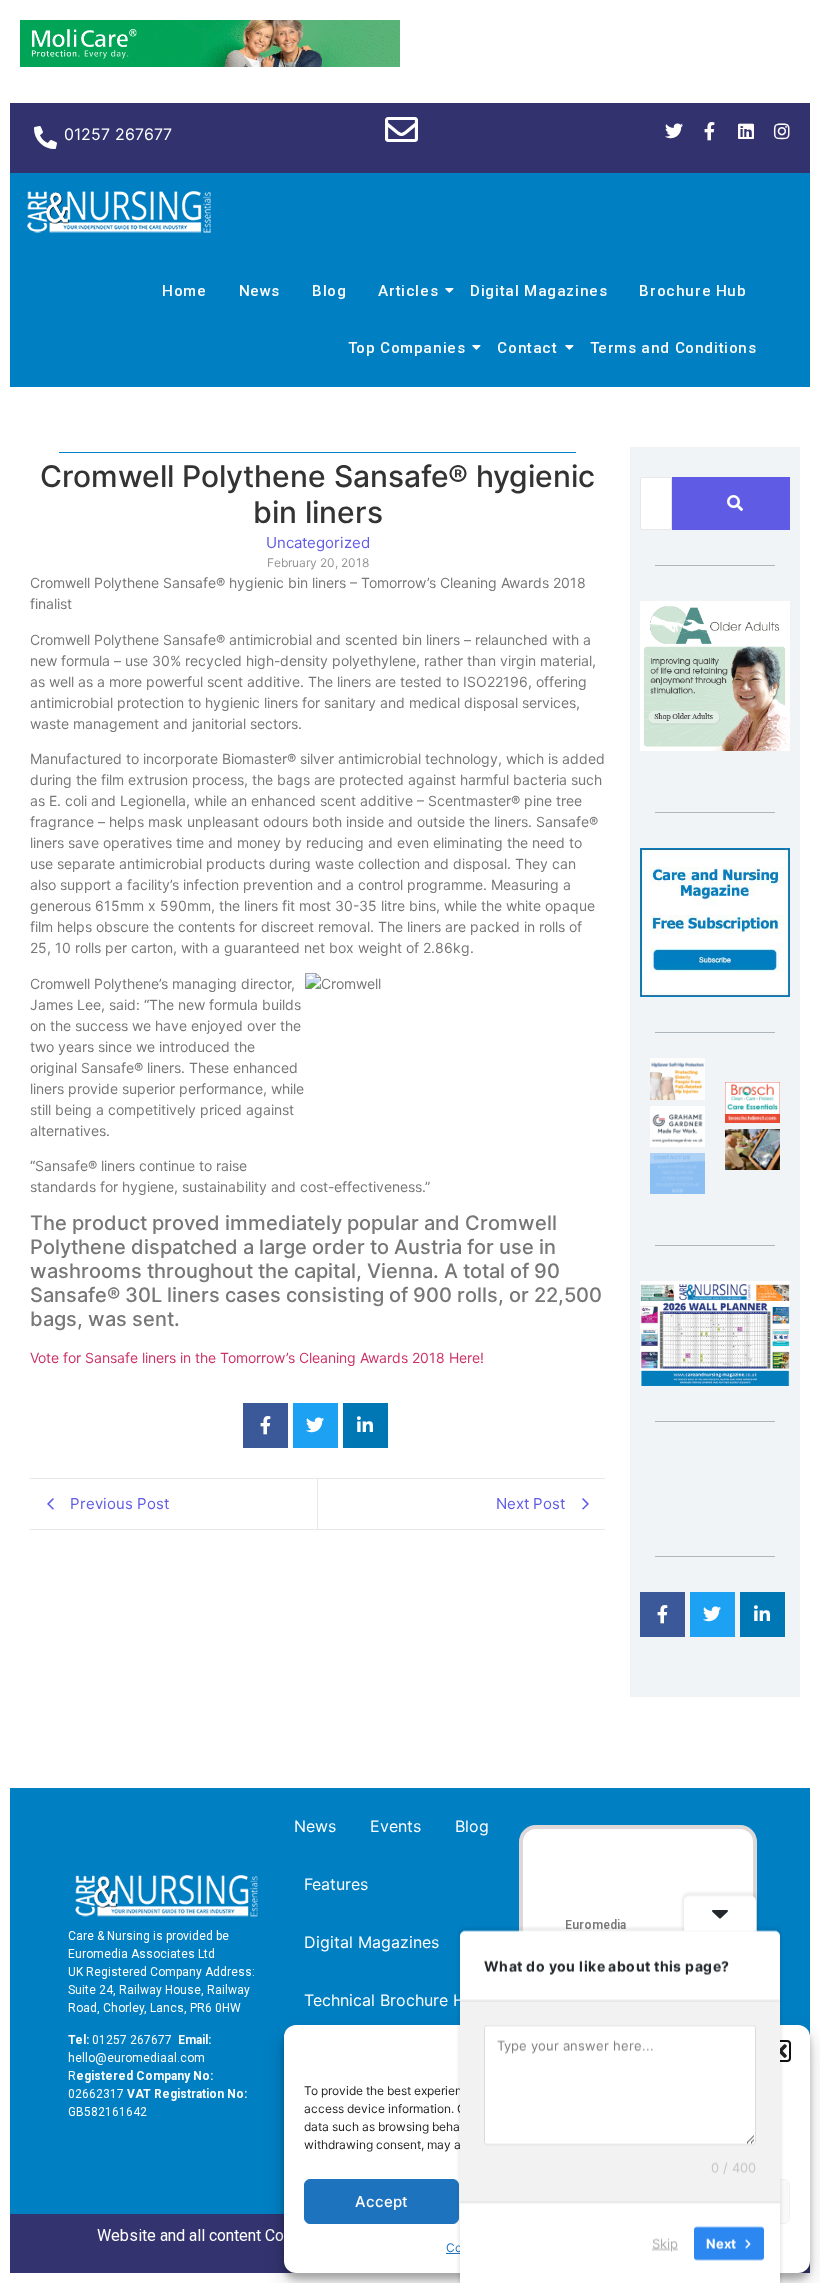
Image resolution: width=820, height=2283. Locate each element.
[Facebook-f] (710, 131)
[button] (780, 2051)
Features (336, 1884)
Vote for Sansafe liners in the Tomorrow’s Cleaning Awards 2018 (237, 1357)
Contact (527, 348)
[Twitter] (674, 131)
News (259, 291)
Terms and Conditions (673, 348)
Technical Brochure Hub (394, 2000)
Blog (329, 291)
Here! (466, 1357)
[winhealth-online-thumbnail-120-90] (677, 1094)
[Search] (734, 503)
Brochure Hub (692, 291)
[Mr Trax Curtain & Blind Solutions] (677, 1188)
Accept (381, 2201)
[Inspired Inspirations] (752, 1164)
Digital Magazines (538, 291)
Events (395, 1826)
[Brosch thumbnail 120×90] (752, 1117)
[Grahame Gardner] (677, 1141)
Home (184, 291)
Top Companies (407, 348)
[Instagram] (782, 131)
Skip (665, 2242)
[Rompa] (715, 745)
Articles (408, 291)
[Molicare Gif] (210, 61)
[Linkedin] (746, 131)
